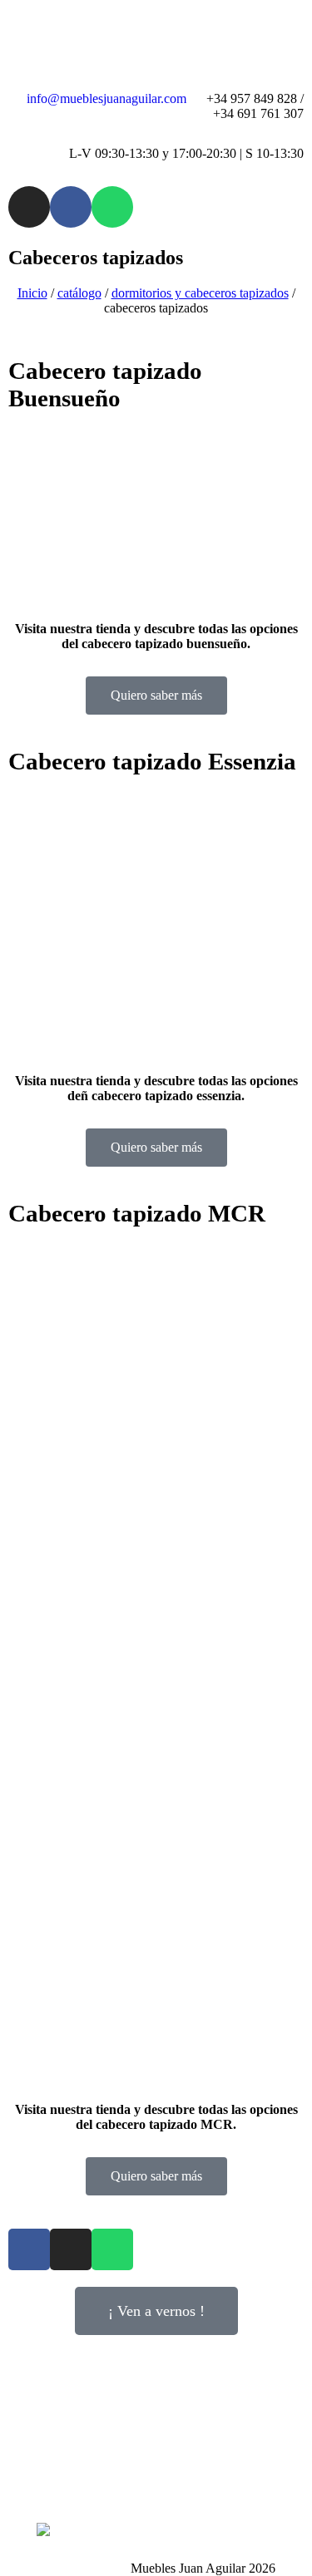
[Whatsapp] (112, 207)
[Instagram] (29, 207)
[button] (25, 505)
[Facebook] (71, 207)
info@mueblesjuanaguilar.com (106, 98)
